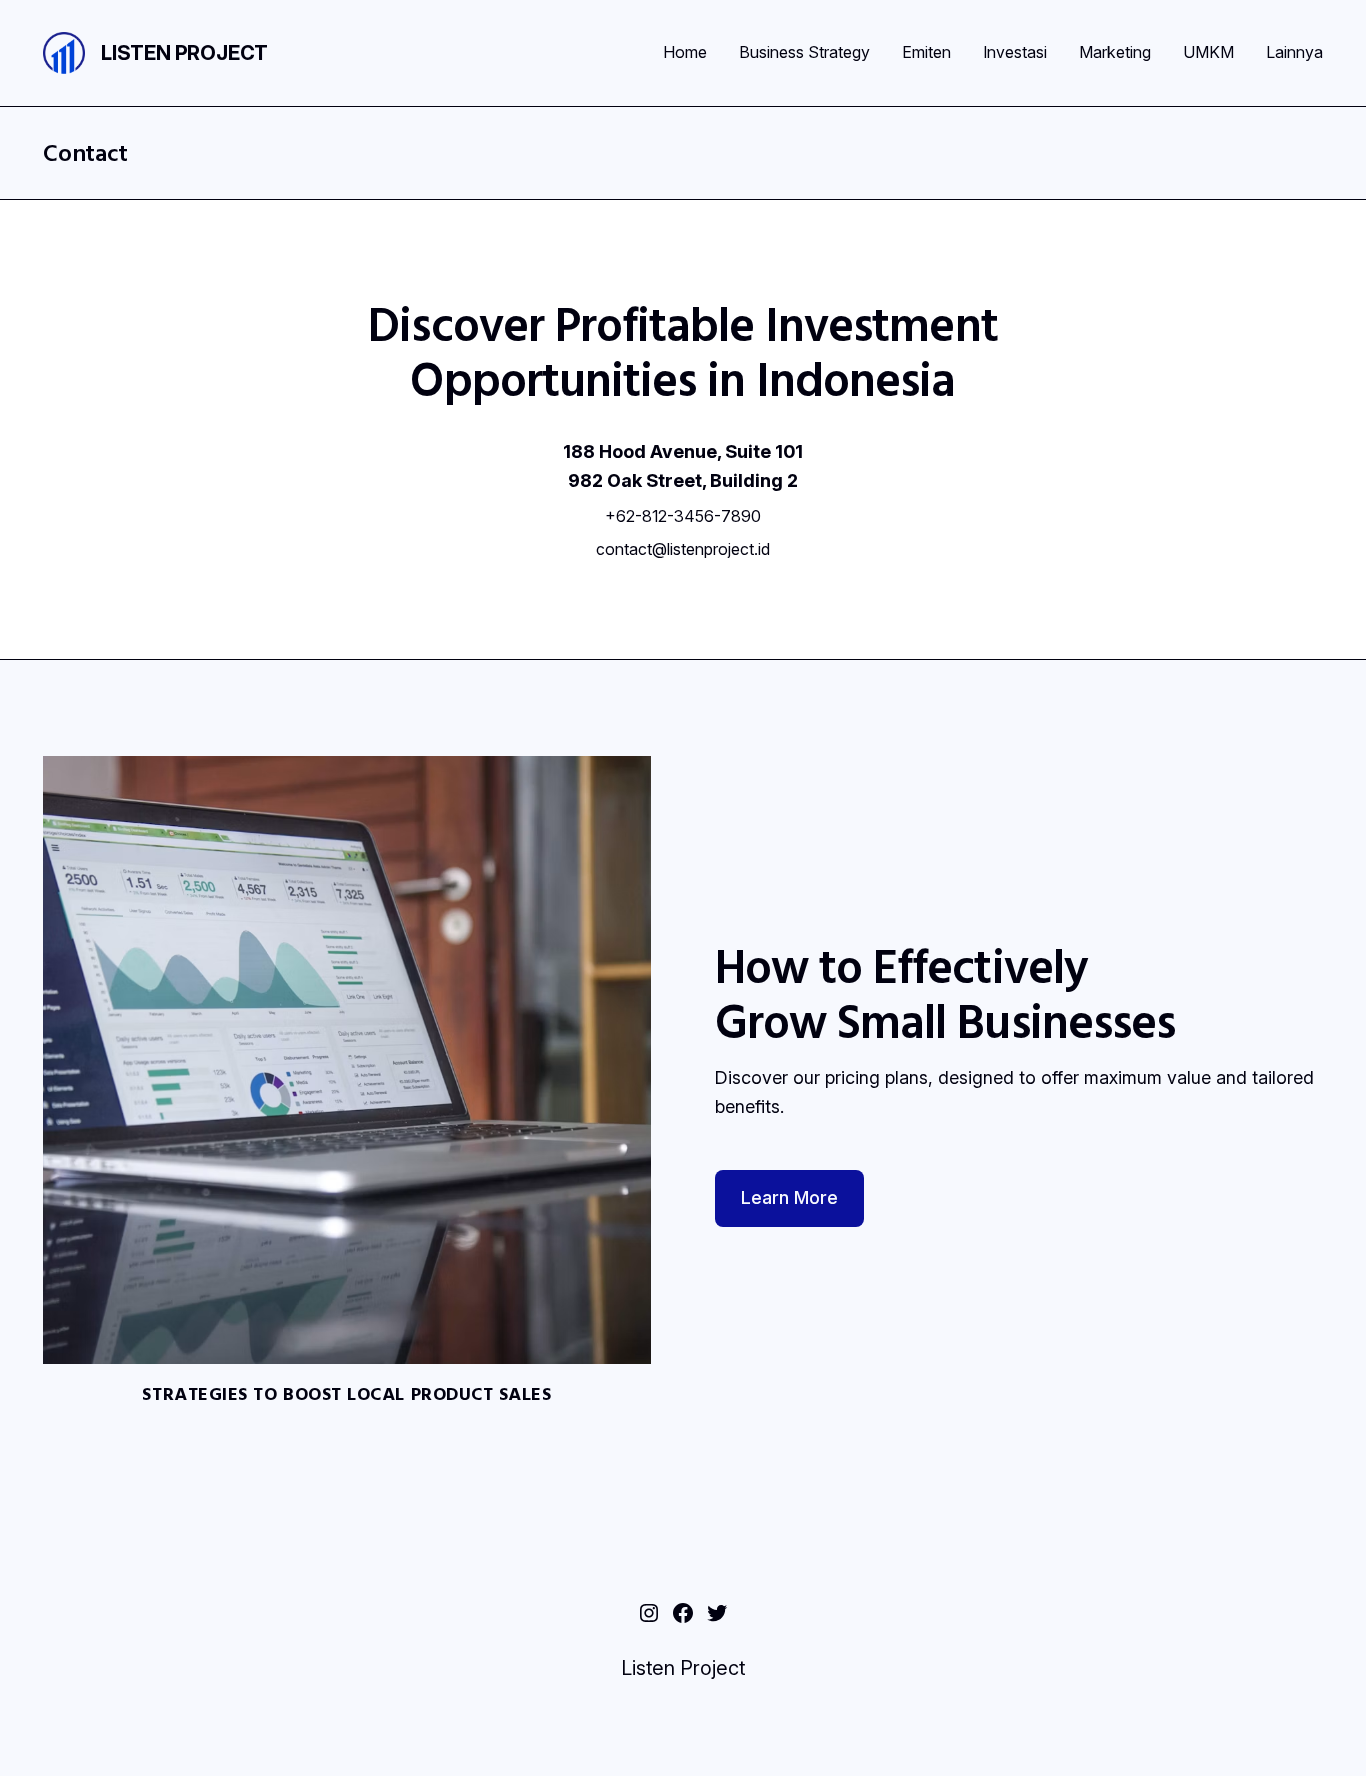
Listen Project (184, 53)
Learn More (789, 1197)
